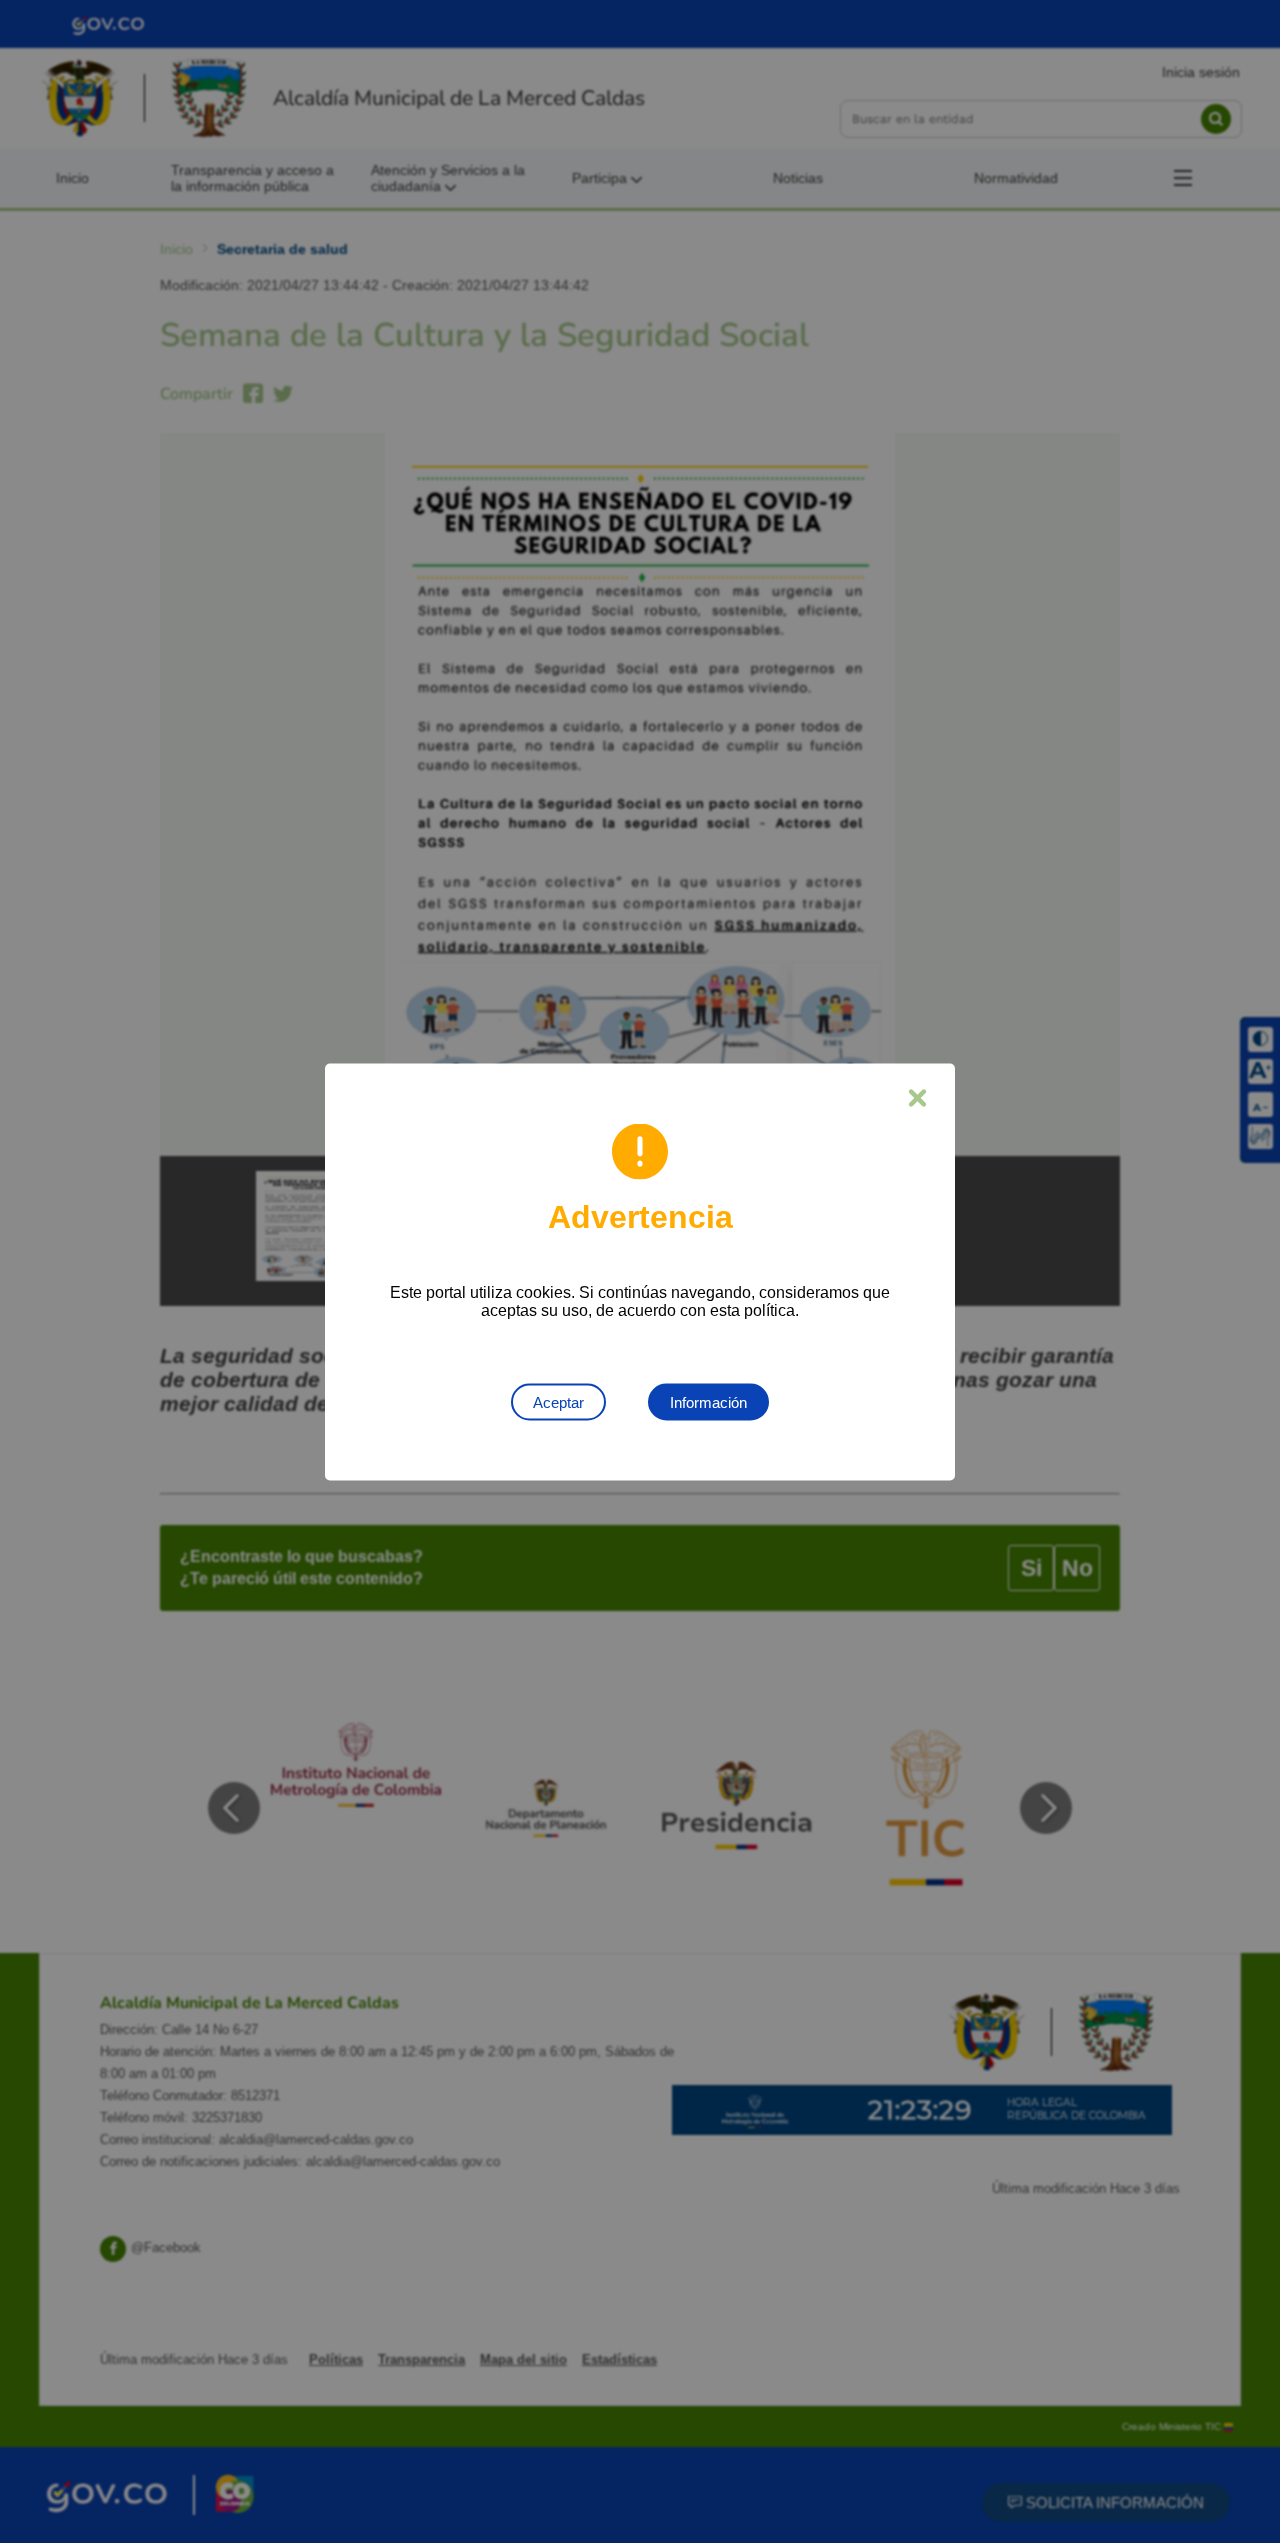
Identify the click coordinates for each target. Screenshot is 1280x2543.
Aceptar (558, 1401)
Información (708, 1401)
